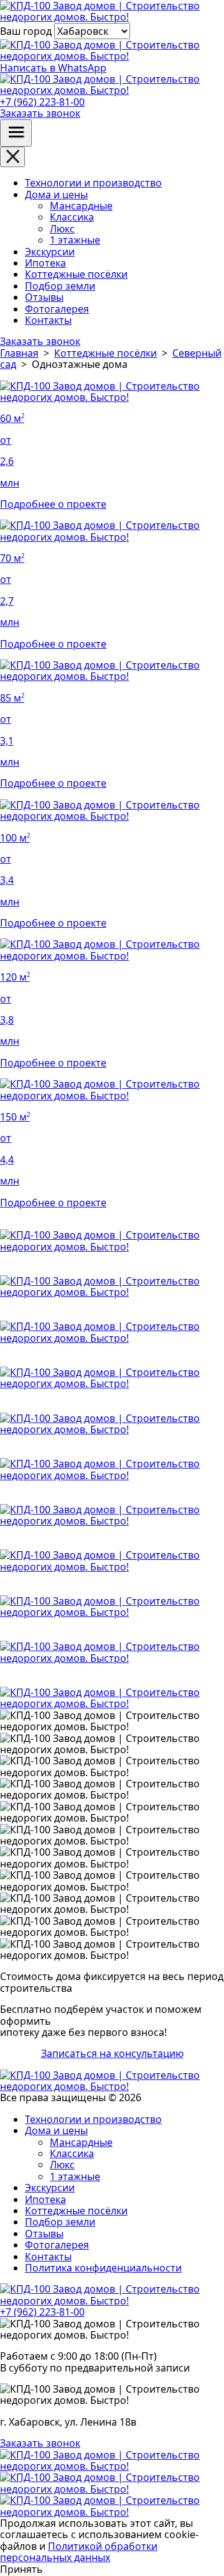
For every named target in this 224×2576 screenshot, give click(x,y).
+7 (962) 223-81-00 (42, 102)
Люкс (62, 229)
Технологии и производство (93, 183)
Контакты (48, 320)
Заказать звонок (40, 113)
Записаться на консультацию (112, 2053)
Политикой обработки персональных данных (79, 2552)
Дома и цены (56, 195)
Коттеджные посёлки (76, 274)
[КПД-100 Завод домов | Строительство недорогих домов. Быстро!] (112, 2466)
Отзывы (44, 297)
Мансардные (81, 206)
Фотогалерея (57, 309)
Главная (19, 353)
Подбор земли (60, 286)
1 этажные (75, 240)
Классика (72, 217)
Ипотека (45, 263)
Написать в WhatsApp (53, 67)
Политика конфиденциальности (103, 2268)
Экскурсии (50, 252)
